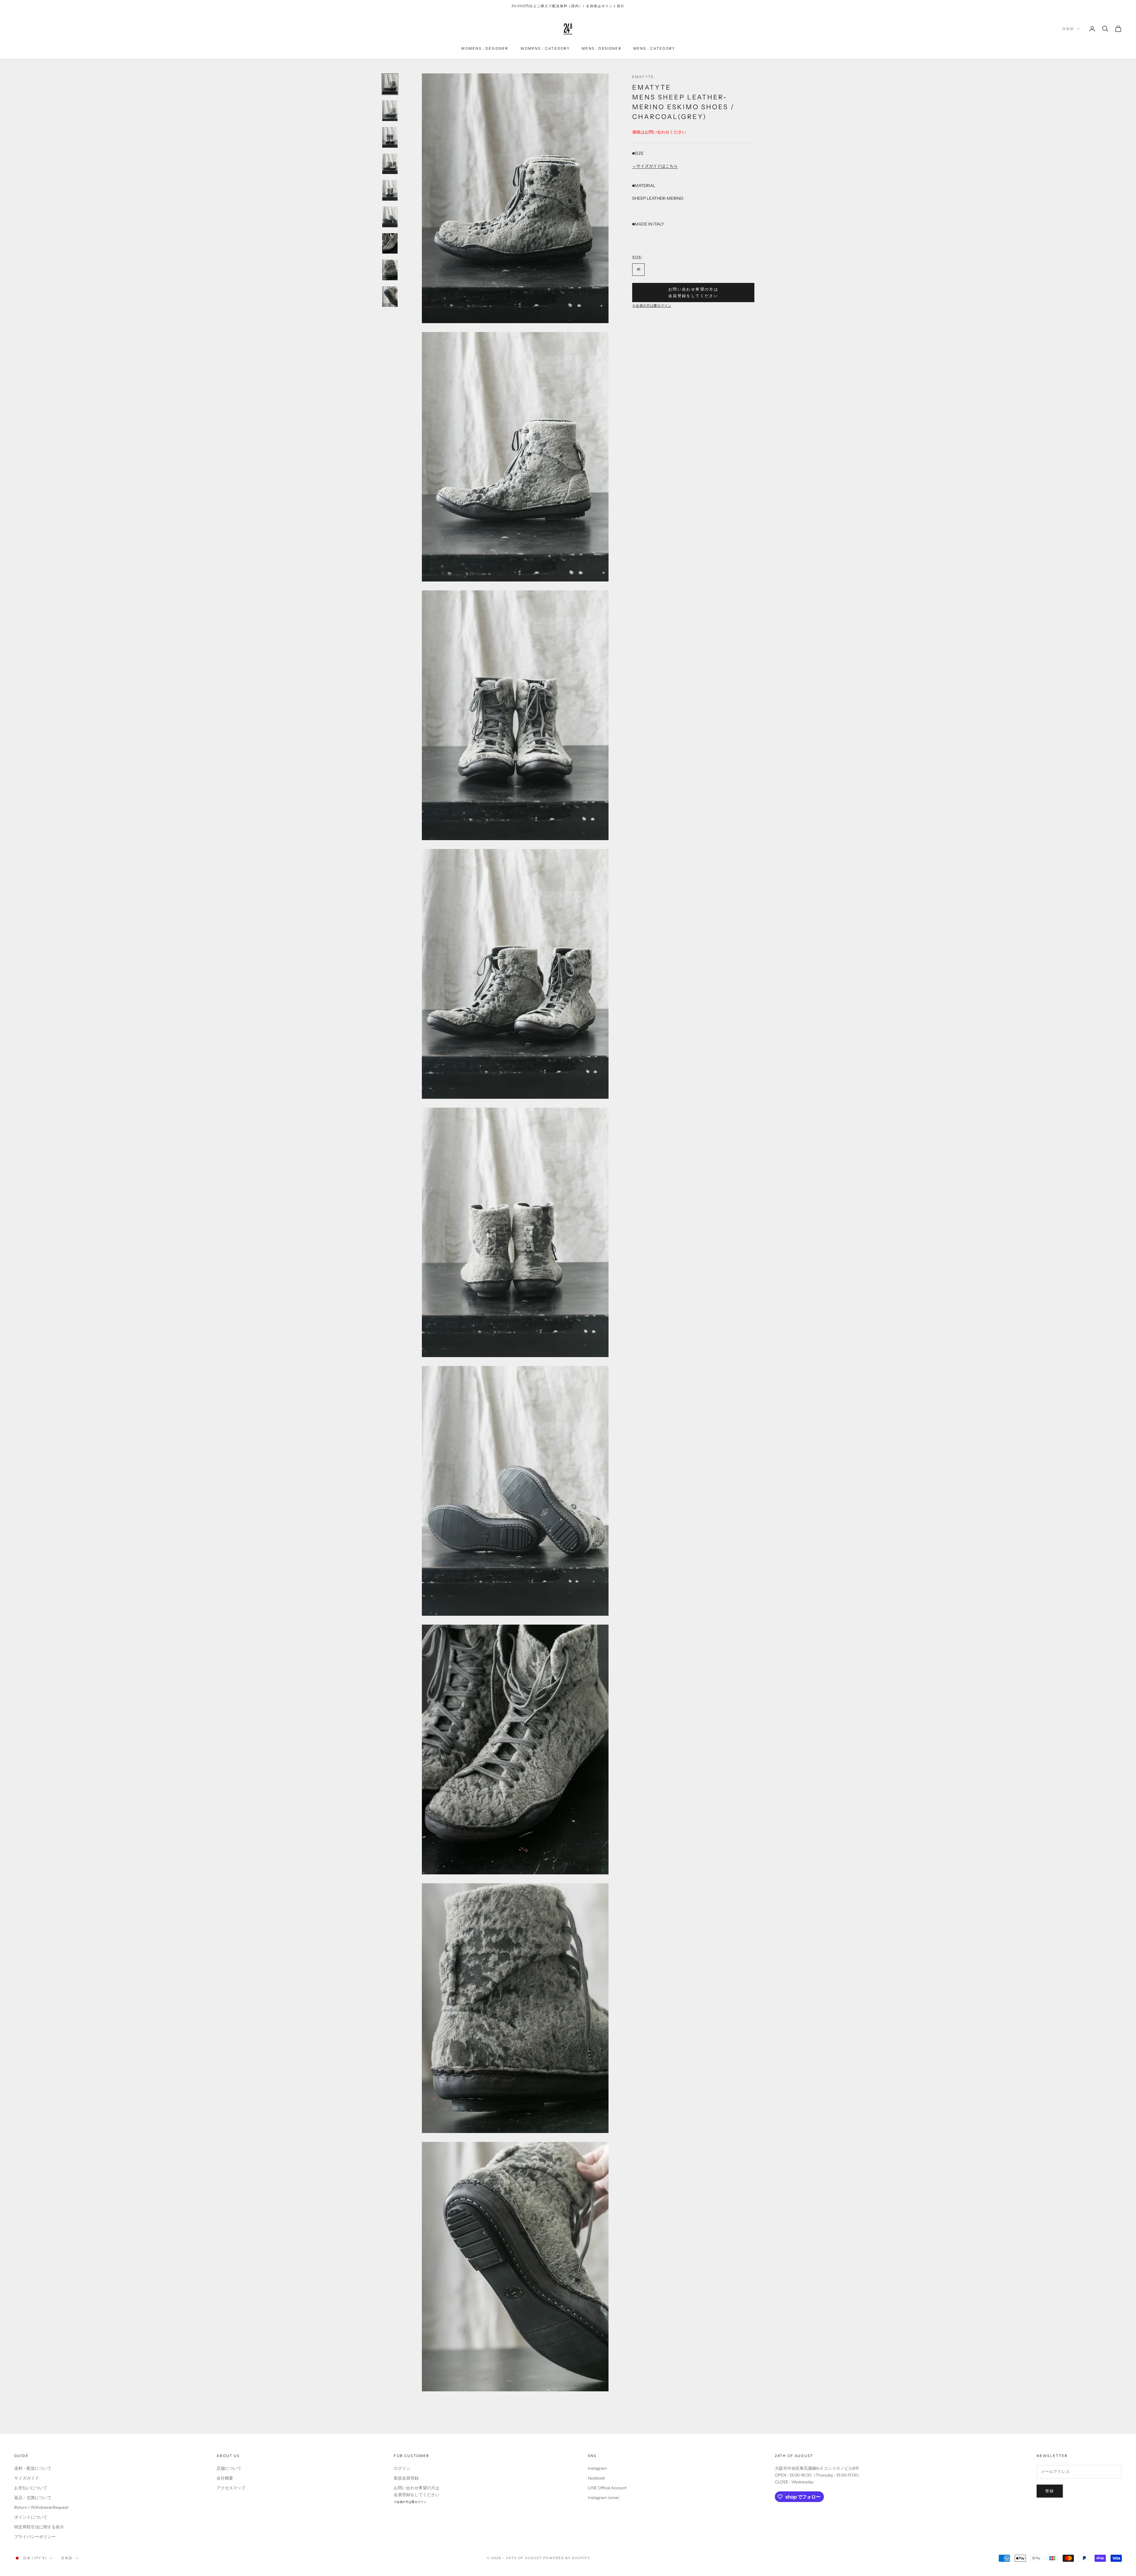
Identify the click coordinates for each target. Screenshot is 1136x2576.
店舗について (229, 2468)
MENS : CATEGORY (654, 48)
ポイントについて (31, 2517)
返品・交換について (33, 2498)
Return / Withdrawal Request (41, 2507)
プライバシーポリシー (35, 2537)
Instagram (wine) (604, 2498)
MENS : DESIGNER (601, 48)
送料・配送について (33, 2468)
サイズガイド (27, 2478)
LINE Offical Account (607, 2488)
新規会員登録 (406, 2478)
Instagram (597, 2468)
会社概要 (225, 2478)
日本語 (1068, 29)
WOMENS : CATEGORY (545, 48)
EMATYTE (643, 77)
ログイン (402, 2468)
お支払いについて (31, 2488)
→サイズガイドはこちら (655, 166)
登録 (1050, 2491)
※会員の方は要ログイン (652, 306)
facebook (596, 2478)
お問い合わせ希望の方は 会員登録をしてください (693, 292)
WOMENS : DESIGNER (485, 48)
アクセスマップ (231, 2488)
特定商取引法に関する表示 (39, 2527)
